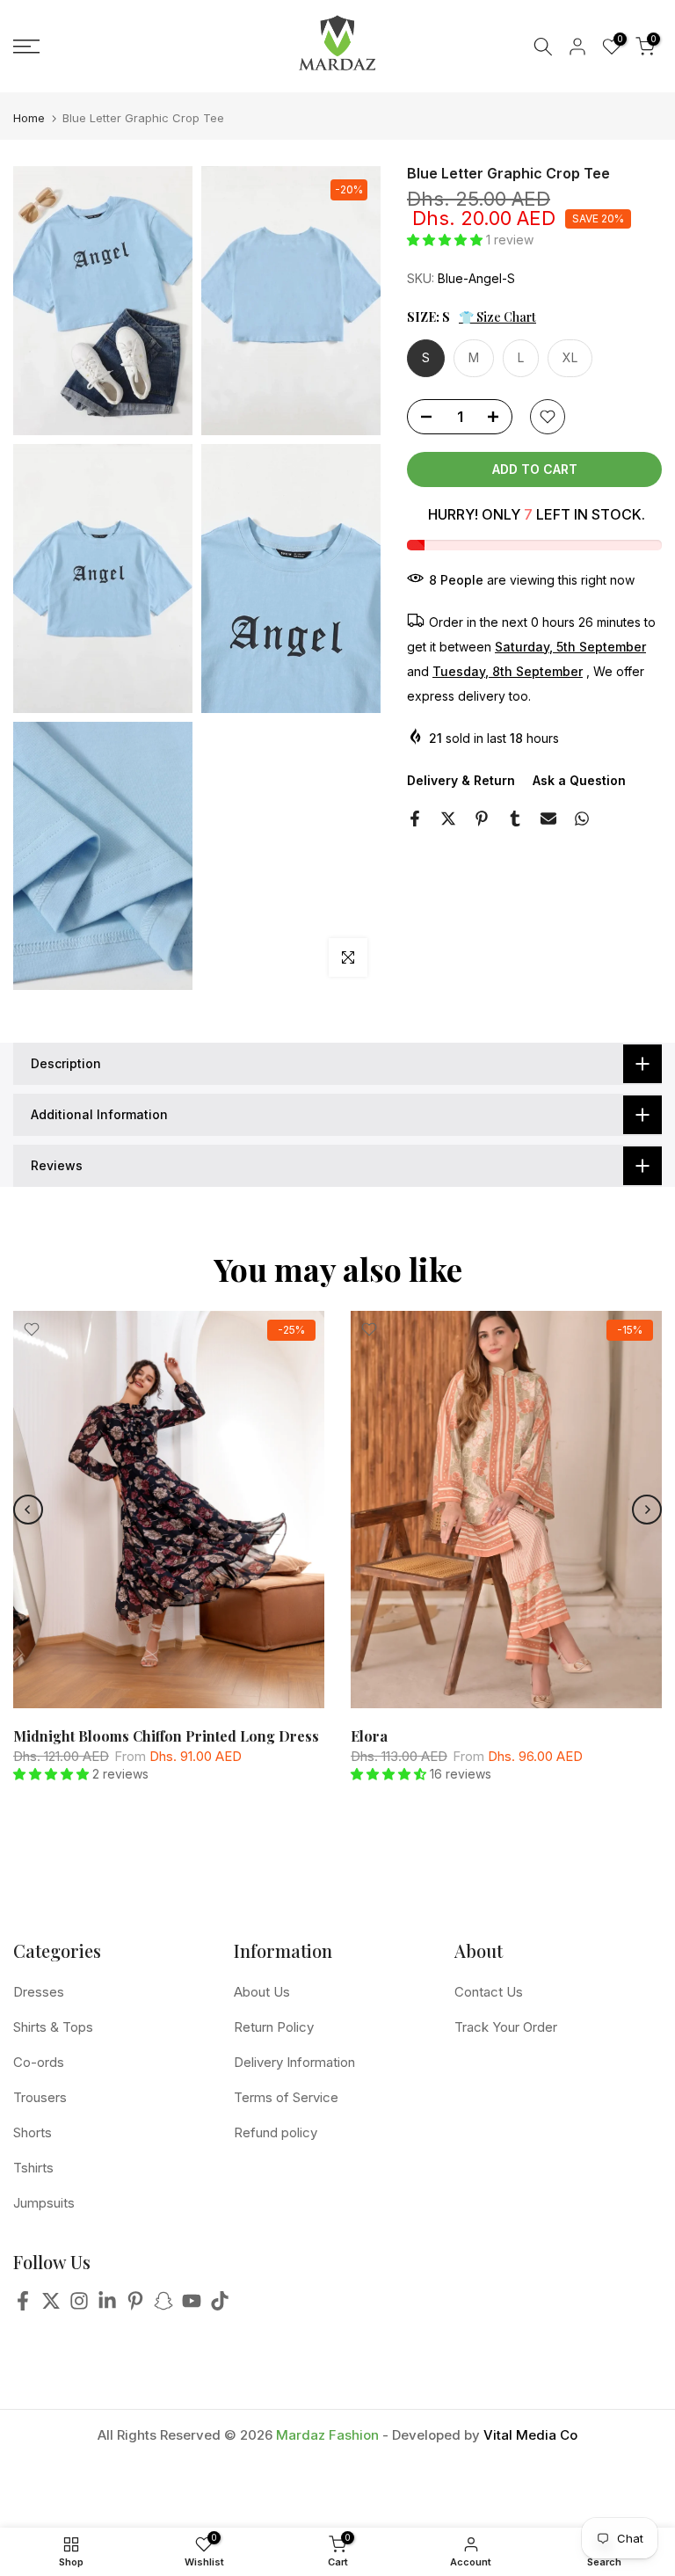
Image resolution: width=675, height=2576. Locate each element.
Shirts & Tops (53, 2027)
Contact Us (489, 1992)
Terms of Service (286, 2097)
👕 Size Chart (497, 317)
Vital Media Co (530, 2435)
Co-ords (39, 2062)
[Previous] (28, 1510)
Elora (369, 1737)
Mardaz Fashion (327, 2435)
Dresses (39, 1992)
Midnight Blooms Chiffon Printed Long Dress (166, 1737)
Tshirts (33, 2168)
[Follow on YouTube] (192, 2306)
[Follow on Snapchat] (163, 2306)
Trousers (40, 2097)
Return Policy (274, 2027)
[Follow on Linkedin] (107, 2306)
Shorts (33, 2132)
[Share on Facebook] (415, 819)
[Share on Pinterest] (482, 819)
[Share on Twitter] (448, 819)
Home (29, 118)
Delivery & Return (461, 780)
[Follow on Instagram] (79, 2306)
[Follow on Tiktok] (220, 2306)
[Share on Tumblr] (515, 819)
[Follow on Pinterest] (135, 2306)
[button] (446, 240)
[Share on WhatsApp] (582, 819)
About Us (262, 1992)
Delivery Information (294, 2062)
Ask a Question (579, 780)
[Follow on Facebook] (23, 2306)
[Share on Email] (548, 819)
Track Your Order (506, 2027)
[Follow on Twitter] (51, 2306)
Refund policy (276, 2132)
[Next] (647, 1510)
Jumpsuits (44, 2203)
